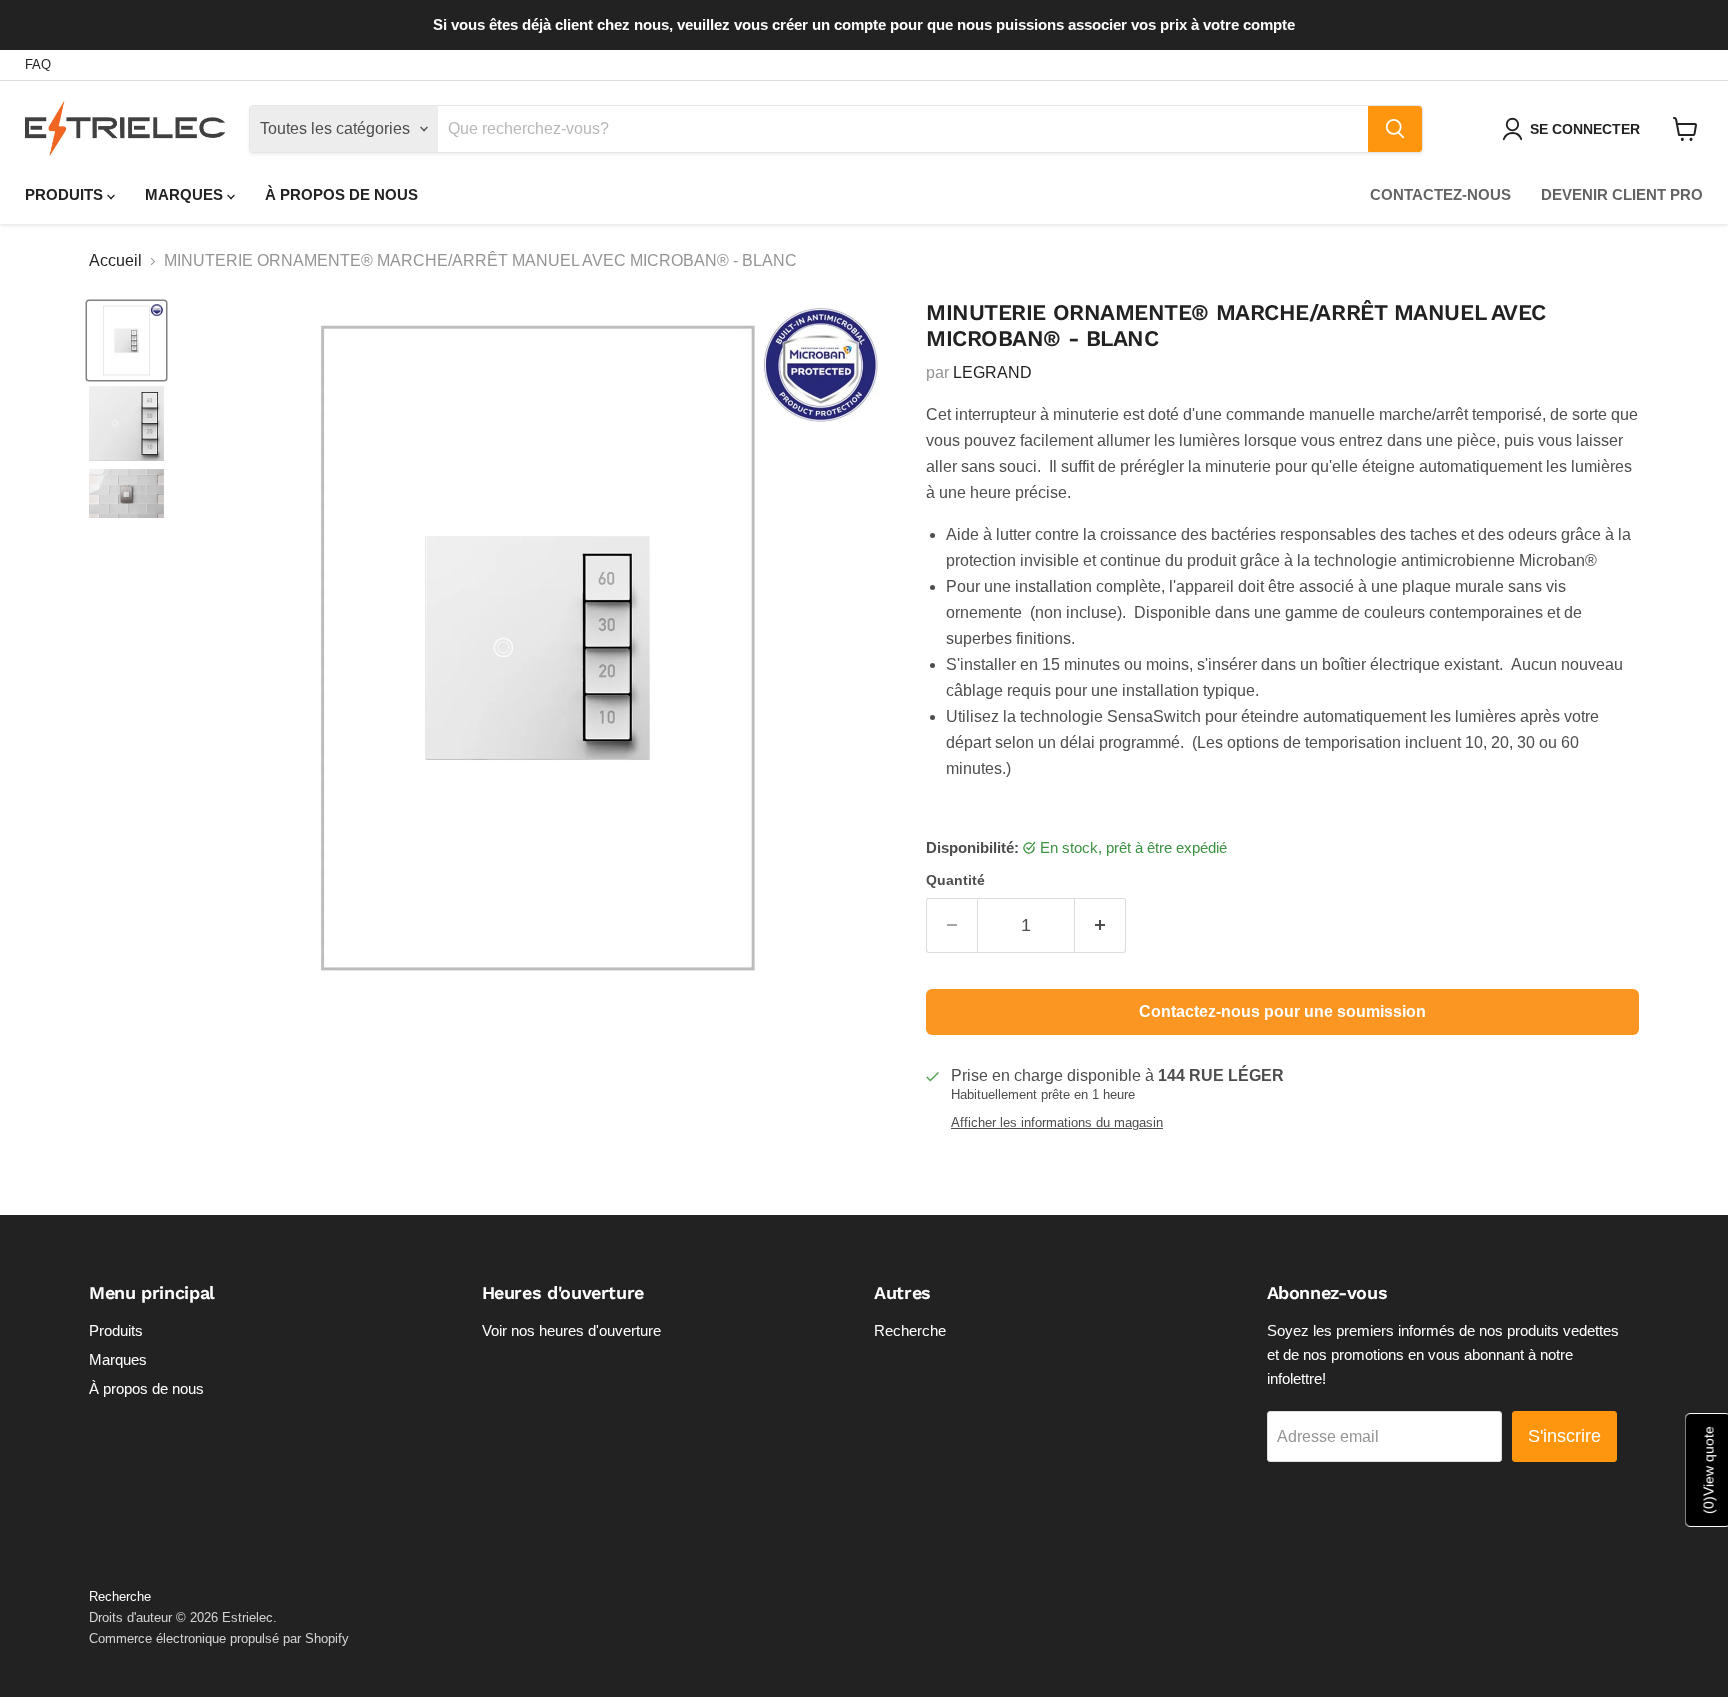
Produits (66, 194)
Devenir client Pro (1622, 194)
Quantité (955, 880)
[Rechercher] (1395, 129)
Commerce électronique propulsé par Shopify (219, 1638)
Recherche (910, 1330)
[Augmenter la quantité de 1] (1100, 925)
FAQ (38, 65)
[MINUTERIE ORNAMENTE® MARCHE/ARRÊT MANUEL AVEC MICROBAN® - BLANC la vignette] (126, 340)
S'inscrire (1564, 1436)
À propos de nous (341, 194)
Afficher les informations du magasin (1057, 1123)
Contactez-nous (1440, 194)
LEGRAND (992, 372)
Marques (186, 194)
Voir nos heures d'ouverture (571, 1330)
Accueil (115, 260)
